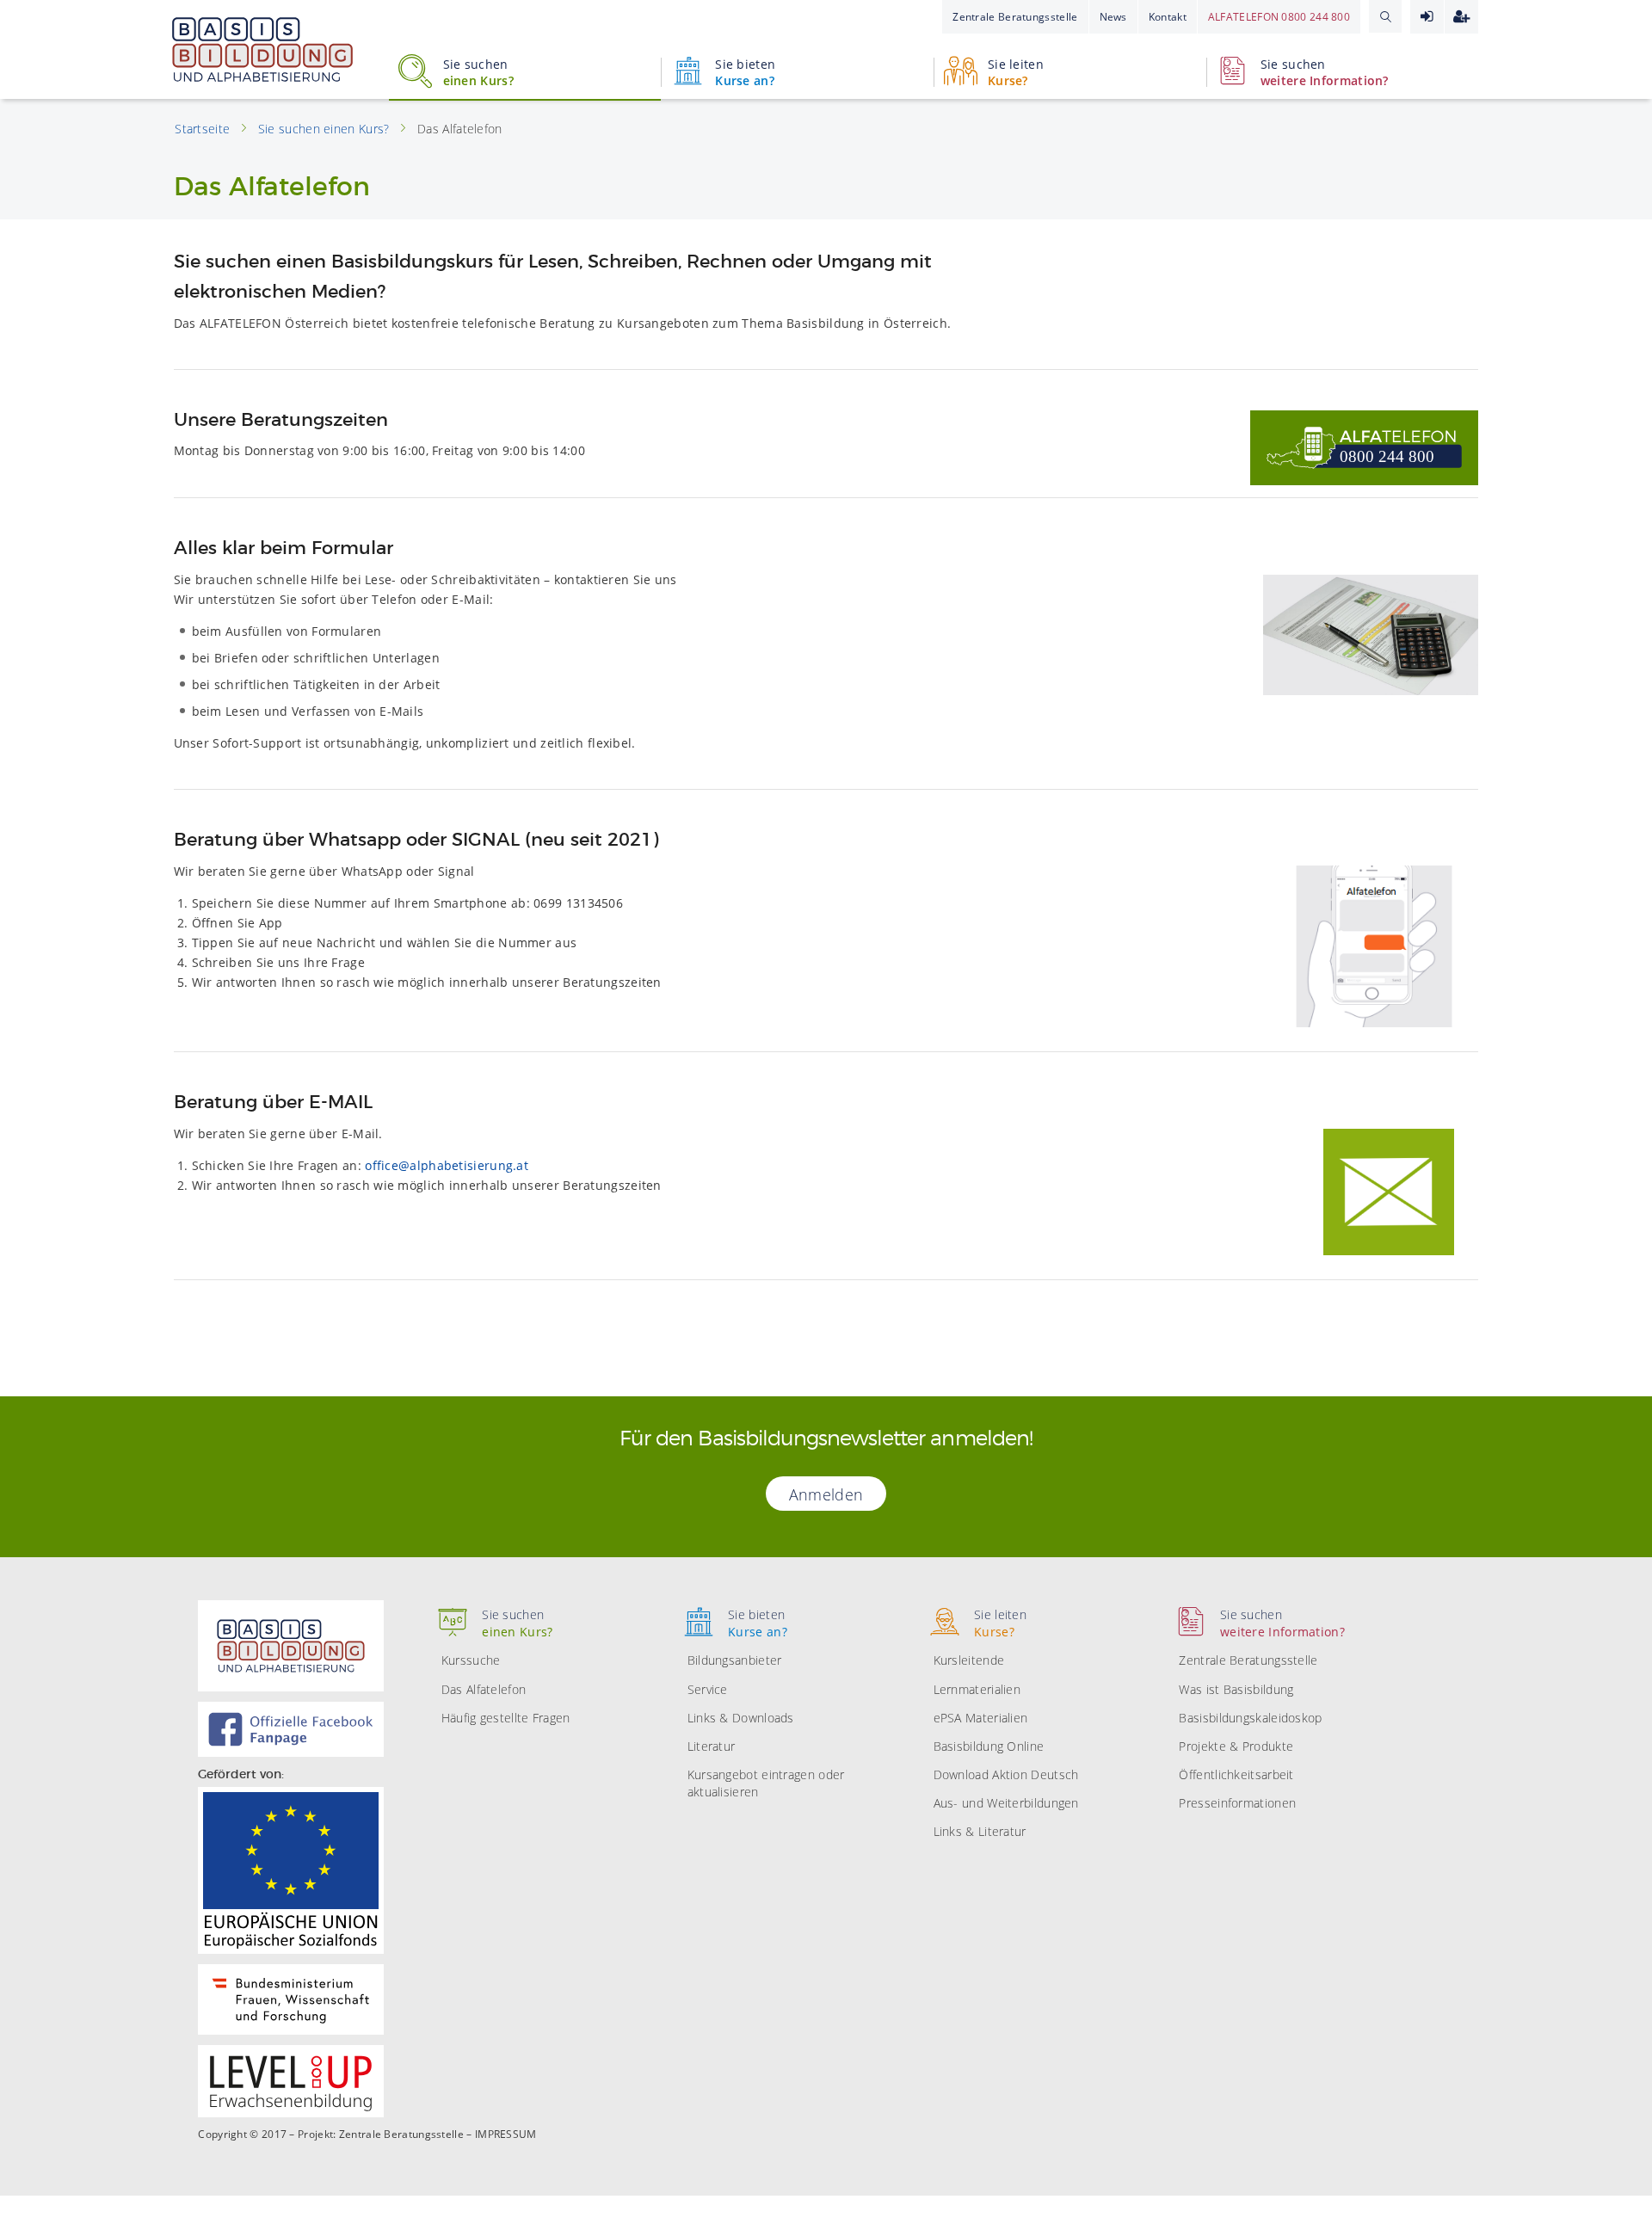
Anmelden (1427, 17)
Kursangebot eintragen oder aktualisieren (766, 1783)
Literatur (712, 1746)
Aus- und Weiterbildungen (1006, 1803)
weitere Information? (1325, 72)
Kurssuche (471, 1660)
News (1113, 17)
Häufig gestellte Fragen (506, 1718)
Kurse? (1016, 72)
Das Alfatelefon (484, 1689)
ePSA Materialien (981, 1718)
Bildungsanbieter (735, 1660)
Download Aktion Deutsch (1006, 1774)
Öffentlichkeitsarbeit (1236, 1774)
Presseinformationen (1237, 1803)
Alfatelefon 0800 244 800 (1279, 17)
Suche (1385, 16)
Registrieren (1461, 17)
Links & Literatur (980, 1831)
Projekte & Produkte (1236, 1746)
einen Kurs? (478, 72)
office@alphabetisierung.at (447, 1165)
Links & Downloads (741, 1718)
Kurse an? (745, 72)
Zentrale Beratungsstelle (1015, 17)
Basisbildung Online (989, 1746)
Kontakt (1168, 17)
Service (708, 1689)
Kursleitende (969, 1660)
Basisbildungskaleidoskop (1250, 1718)
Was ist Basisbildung (1236, 1689)
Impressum (506, 2135)
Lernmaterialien (977, 1689)
